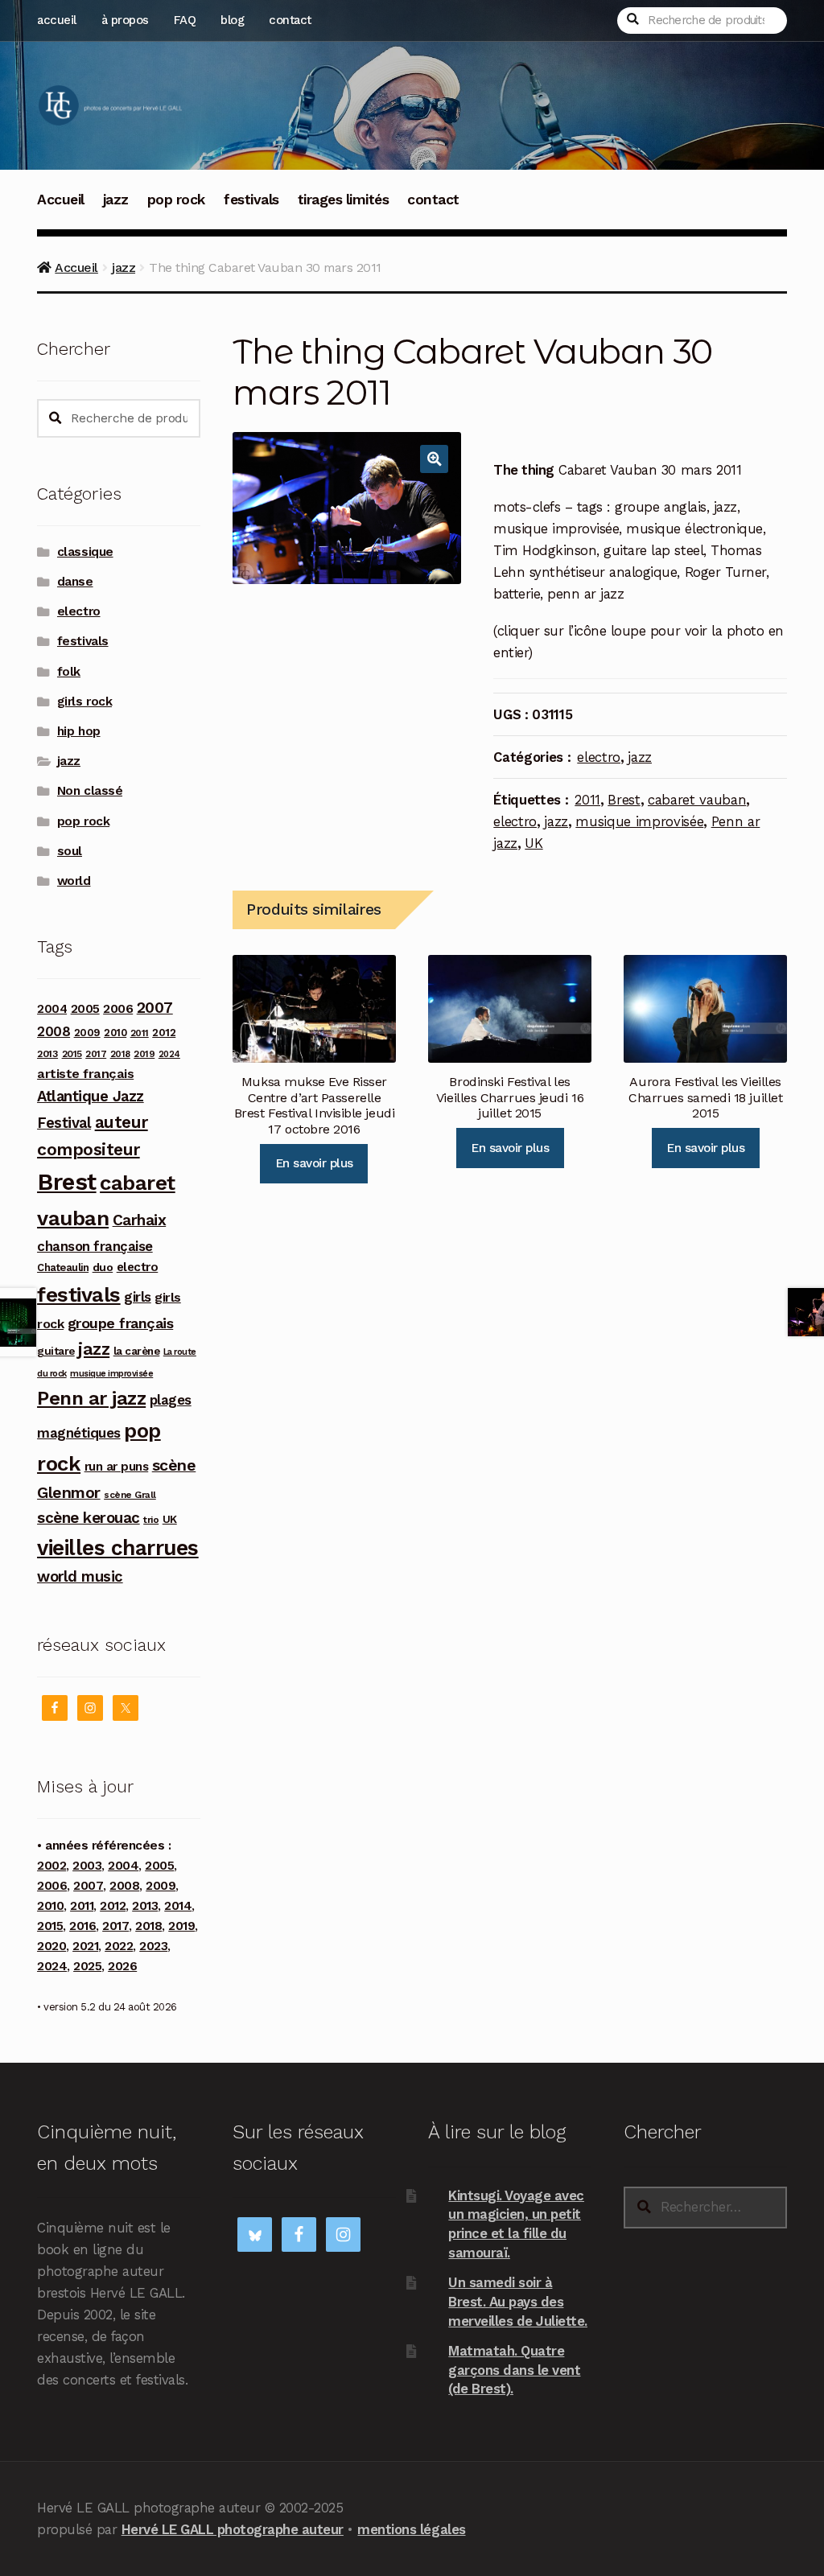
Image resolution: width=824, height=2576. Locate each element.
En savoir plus (314, 1163)
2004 (52, 1009)
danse (75, 582)
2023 (153, 1946)
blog (232, 20)
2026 (122, 1966)
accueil (57, 20)
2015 (72, 1054)
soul (70, 851)
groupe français (121, 1323)
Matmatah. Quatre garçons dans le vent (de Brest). (514, 2370)
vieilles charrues (118, 1548)
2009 (87, 1033)
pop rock (176, 200)
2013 (47, 1053)
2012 (164, 1032)
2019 (144, 1054)
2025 (87, 1966)
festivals (251, 200)
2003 (87, 1866)
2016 (82, 1926)
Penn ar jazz (91, 1398)
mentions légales (411, 2529)
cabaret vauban (697, 800)
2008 (54, 1031)
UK (534, 843)
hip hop (79, 731)
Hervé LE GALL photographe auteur (233, 2529)
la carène (137, 1351)
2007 (155, 1008)
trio (151, 1519)
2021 (85, 1946)
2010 (115, 1033)
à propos (125, 20)
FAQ (185, 20)
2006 (118, 1008)
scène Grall (130, 1495)
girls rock (84, 702)
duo (103, 1267)
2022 (119, 1946)
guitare (56, 1351)
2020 (51, 1946)
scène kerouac (89, 1518)
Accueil (61, 200)
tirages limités (344, 200)
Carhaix (140, 1220)
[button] (434, 459)
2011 (587, 800)
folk (69, 672)
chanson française (95, 1246)
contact (290, 20)
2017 (96, 1054)
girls (138, 1297)
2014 (178, 1906)
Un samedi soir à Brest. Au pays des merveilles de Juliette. (518, 2301)
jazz (116, 200)
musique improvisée (639, 821)
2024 (169, 1054)
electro (599, 757)
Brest (624, 800)
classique (85, 552)
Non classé (90, 791)
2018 (120, 1054)
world (74, 881)
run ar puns (117, 1467)
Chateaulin (63, 1267)
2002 (51, 1866)
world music (80, 1576)
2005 (85, 1009)
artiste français (85, 1074)
